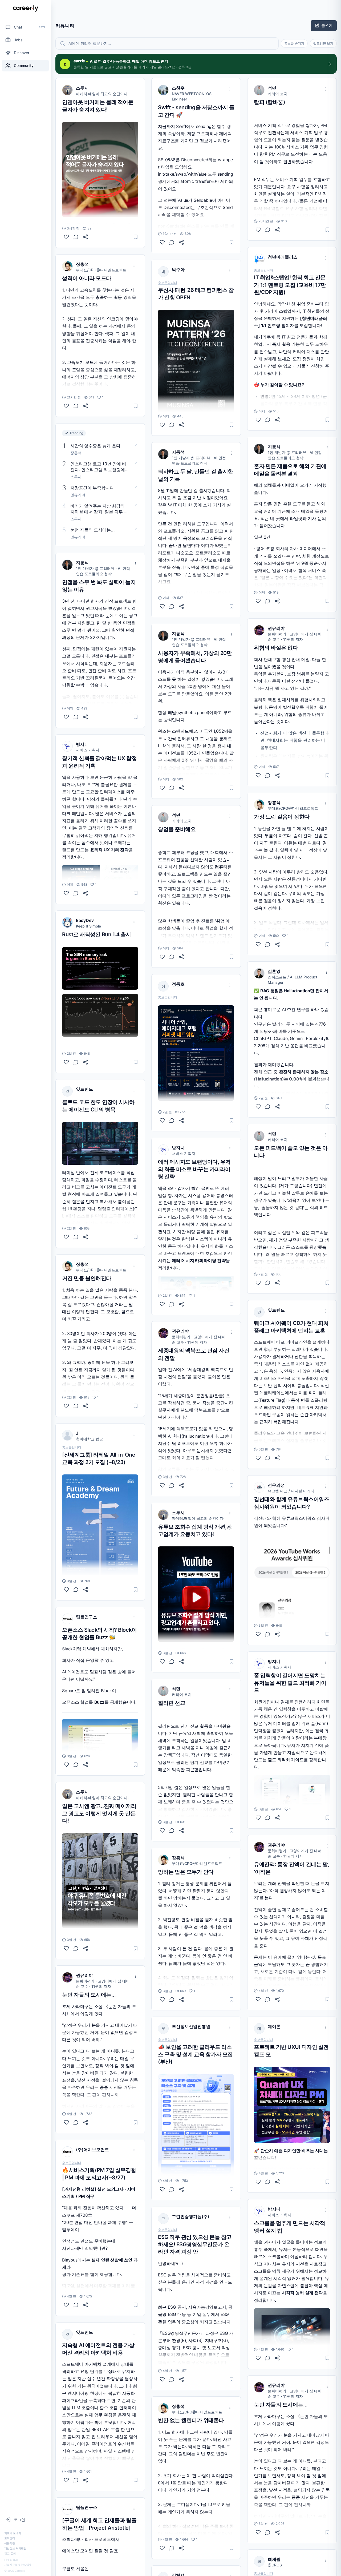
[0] (66, 237)
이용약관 (10, 2543)
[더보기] (134, 89)
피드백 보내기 (13, 2533)
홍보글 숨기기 (294, 43)
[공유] (86, 237)
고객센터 (10, 2538)
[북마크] (136, 237)
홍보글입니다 (72, 1448)
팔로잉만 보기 (323, 43)
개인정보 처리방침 (15, 2548)
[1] (66, 406)
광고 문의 (10, 2553)
